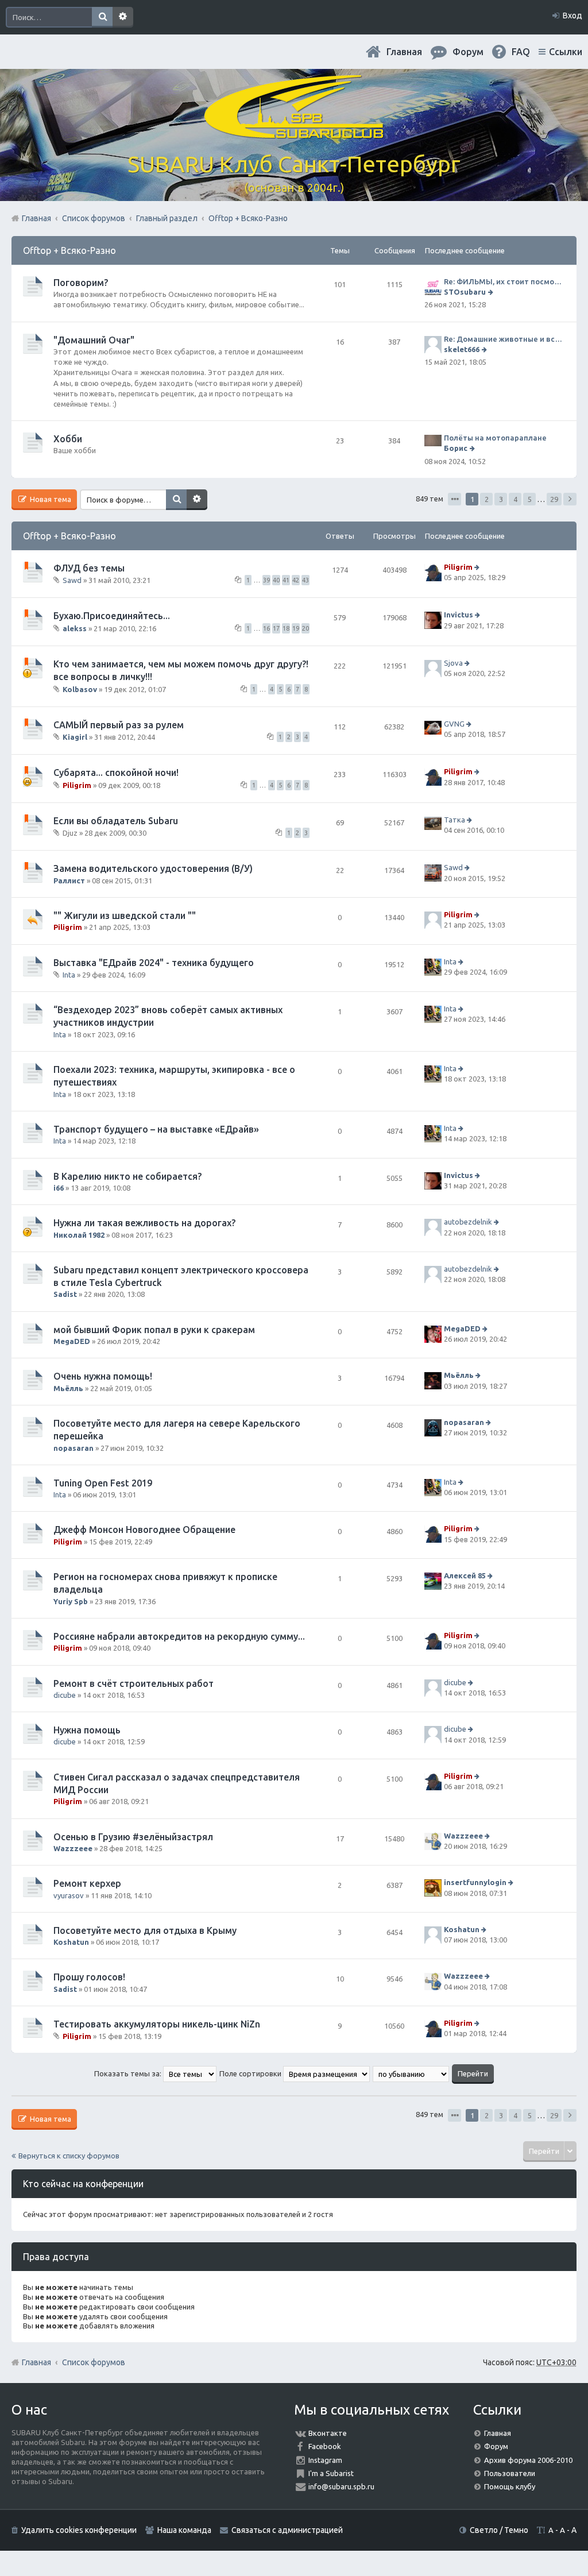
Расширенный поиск (123, 17)
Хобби (68, 439)
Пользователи (510, 2473)
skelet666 (462, 349)
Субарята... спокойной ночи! (116, 773)
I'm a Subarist (331, 2473)
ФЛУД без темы (89, 568)
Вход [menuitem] (572, 16)
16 (266, 628)
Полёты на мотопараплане (495, 438)
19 (296, 628)
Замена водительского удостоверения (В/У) (153, 868)
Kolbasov (80, 689)
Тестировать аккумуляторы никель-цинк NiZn (157, 2024)
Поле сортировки (251, 2073)
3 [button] (501, 499)
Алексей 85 (465, 1575)
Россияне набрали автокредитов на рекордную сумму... (179, 1636)
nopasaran (73, 1448)
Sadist (65, 1294)
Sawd (72, 580)
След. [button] (570, 499)
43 (305, 580)
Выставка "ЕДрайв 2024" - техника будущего (154, 963)
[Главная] (294, 132)
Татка (454, 820)
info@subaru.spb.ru (341, 2486)
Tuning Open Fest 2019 (103, 1483)
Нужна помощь (87, 1730)
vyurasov (69, 1895)
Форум (496, 2446)
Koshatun (71, 1942)
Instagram (325, 2460)
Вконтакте (328, 2433)
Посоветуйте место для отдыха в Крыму (145, 1930)
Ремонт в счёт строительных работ (134, 1683)
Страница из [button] (454, 499)
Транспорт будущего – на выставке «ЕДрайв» (156, 1129)
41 (286, 580)
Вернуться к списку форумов (69, 2156)
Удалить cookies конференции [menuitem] (79, 2530)
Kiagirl (75, 737)
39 (266, 580)
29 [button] (554, 499)
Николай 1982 (79, 1235)
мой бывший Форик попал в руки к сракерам (154, 1330)
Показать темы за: (129, 2073)
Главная (404, 52)
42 (296, 580)
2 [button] (487, 499)
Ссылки (566, 52)
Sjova (453, 663)
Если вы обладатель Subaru (116, 821)
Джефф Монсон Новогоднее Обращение (144, 1530)
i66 (59, 1188)
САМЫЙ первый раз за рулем (119, 725)
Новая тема (50, 499)
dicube (65, 1695)
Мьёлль (68, 1388)
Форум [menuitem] (468, 52)
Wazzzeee (73, 1848)
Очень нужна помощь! (103, 1376)
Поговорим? (81, 283)
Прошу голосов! (89, 1977)
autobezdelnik (468, 1222)
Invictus (459, 615)
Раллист (69, 880)
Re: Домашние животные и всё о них (504, 339)
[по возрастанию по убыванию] (411, 2073)
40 (276, 580)
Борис (456, 448)
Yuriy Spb (71, 1601)
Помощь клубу (510, 2486)
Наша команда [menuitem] (184, 2530)
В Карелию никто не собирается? (127, 1176)
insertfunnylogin (475, 1882)
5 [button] (530, 499)
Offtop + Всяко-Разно (69, 250)
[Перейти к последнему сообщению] (492, 292)
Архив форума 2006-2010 (528, 2460)
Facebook (325, 2446)
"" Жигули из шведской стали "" (125, 916)
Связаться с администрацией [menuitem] (287, 2530)
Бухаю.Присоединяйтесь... (112, 616)
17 (276, 628)
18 (286, 628)
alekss (75, 628)
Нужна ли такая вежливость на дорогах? (144, 1223)
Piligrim (458, 567)
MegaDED (72, 1341)
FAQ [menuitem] (521, 52)
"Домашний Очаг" (94, 340)
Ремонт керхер (87, 1883)
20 (305, 628)
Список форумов (94, 2362)
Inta (69, 975)
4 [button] (515, 499)
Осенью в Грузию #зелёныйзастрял (133, 1837)
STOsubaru (465, 292)
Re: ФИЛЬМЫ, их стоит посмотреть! (504, 281)
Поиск (102, 17)
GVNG (454, 724)
